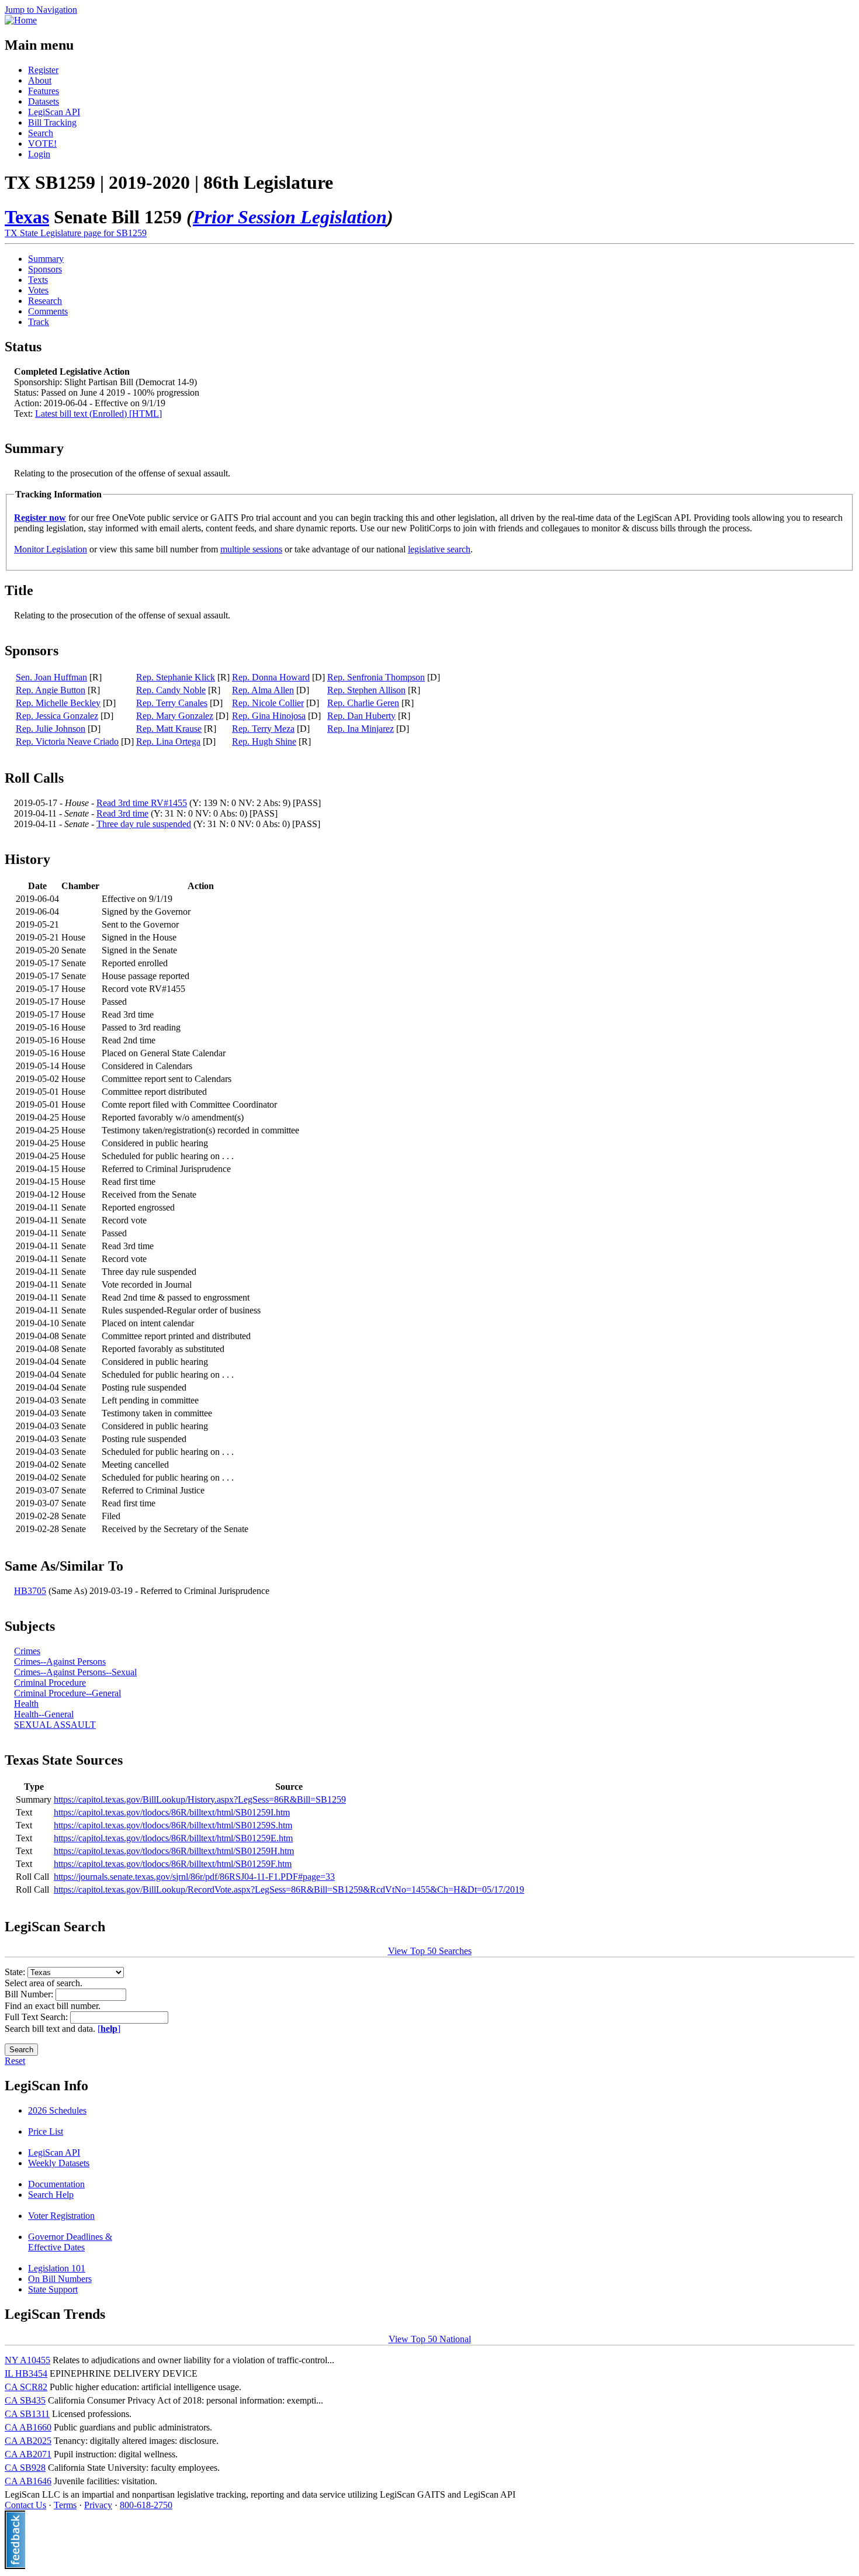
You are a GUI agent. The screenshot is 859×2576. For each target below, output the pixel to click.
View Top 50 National (430, 2339)
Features (44, 91)
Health (26, 1704)
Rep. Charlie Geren (363, 703)
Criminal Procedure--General (67, 1693)
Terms (65, 2505)
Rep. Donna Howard (271, 677)
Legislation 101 (57, 2268)
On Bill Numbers (60, 2279)
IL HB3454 (26, 2373)
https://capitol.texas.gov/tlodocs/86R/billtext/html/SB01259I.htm (172, 1812)
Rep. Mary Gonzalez (175, 716)
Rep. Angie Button (51, 690)
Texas (27, 217)
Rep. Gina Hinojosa (269, 716)
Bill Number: (30, 1994)
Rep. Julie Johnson (51, 729)
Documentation (56, 2184)
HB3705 (30, 1591)
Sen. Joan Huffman (51, 677)
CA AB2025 (28, 2441)
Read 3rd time (122, 813)
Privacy (98, 2505)
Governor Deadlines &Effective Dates (70, 2242)
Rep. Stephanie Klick (176, 677)
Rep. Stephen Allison (366, 690)
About (40, 80)
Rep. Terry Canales (172, 703)
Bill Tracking (52, 122)
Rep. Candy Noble (171, 690)
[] (109, 2029)
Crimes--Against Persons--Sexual (75, 1672)
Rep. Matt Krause (169, 729)
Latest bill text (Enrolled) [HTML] (98, 414)
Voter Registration (61, 2216)
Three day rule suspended (144, 824)
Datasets (44, 101)
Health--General (44, 1714)
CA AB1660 (28, 2427)
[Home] (21, 20)
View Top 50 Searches (430, 1951)
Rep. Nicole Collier (268, 703)
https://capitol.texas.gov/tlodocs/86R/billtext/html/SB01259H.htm (174, 1851)
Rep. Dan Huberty (361, 716)
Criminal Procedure (50, 1683)
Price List (46, 2131)
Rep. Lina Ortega (168, 741)
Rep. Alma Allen (263, 690)
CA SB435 (25, 2400)
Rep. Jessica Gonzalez (57, 716)
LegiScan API (54, 112)
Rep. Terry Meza (263, 729)
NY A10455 (27, 2360)
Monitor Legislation (51, 549)
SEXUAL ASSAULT (55, 1725)
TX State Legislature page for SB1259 (76, 233)
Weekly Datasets (59, 2163)
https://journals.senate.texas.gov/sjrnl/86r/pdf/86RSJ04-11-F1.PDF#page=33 (194, 1877)
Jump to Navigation (41, 10)
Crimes (27, 1651)
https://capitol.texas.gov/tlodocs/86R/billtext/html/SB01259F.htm (173, 1864)
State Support (53, 2289)
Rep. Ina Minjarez (361, 729)
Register (43, 70)
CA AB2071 (28, 2454)
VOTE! (42, 144)
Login (39, 154)
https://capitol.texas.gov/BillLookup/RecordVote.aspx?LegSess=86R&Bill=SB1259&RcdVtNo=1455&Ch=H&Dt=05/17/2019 (289, 1889)
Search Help (51, 2195)
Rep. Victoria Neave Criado (67, 741)
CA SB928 (25, 2468)
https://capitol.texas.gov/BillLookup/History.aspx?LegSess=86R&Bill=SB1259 (200, 1799)
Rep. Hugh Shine (264, 741)
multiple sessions (251, 549)
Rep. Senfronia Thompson (376, 677)
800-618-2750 (146, 2505)
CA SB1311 (27, 2414)
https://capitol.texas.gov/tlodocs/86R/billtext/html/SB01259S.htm (173, 1825)
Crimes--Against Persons (60, 1662)
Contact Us (25, 2505)
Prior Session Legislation (290, 217)
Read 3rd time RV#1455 (142, 803)
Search (41, 133)
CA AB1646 (28, 2481)
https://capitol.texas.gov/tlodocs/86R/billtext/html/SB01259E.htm (173, 1838)
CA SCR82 (26, 2387)
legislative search (439, 549)
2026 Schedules (57, 2110)
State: (16, 1972)
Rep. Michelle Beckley (58, 703)
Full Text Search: (37, 2017)
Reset (15, 2061)
